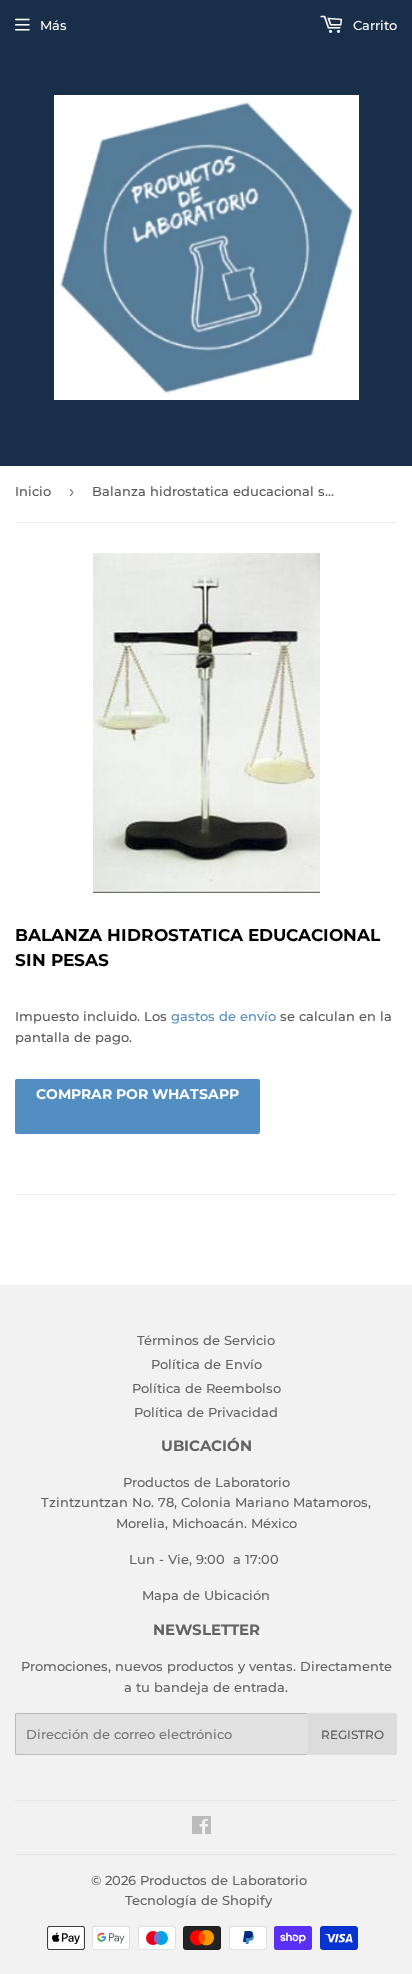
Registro (352, 1734)
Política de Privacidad (206, 1412)
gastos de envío (223, 1016)
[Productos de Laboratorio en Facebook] (201, 1828)
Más (53, 25)
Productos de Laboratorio (223, 1880)
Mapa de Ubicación (206, 1595)
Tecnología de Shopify (198, 1900)
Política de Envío (206, 1364)
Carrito (373, 25)
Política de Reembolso (206, 1388)
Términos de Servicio (206, 1340)
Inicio (33, 491)
